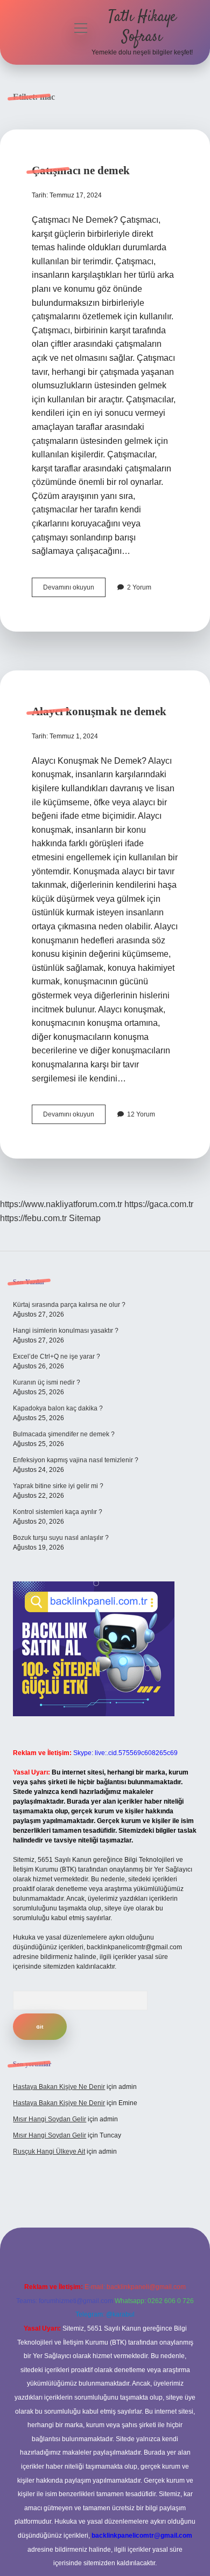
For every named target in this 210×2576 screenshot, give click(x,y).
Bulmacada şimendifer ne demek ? (64, 1434)
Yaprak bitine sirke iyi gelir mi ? (58, 1486)
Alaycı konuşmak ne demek (99, 711)
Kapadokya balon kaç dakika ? (58, 1408)
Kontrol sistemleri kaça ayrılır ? (58, 1512)
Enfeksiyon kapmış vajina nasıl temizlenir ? (76, 1460)
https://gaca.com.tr (159, 1204)
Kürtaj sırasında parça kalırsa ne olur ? (69, 1305)
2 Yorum (139, 587)
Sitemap (85, 1218)
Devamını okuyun (74, 590)
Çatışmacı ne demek (81, 170)
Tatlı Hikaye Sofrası (142, 27)
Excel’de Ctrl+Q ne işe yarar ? (57, 1356)
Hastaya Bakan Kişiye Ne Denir (59, 2087)
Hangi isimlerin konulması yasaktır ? (66, 1331)
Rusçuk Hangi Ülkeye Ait (49, 2152)
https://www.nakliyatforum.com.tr (61, 1204)
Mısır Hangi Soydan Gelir (50, 2119)
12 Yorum (141, 1114)
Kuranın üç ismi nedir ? (47, 1382)
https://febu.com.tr (33, 1218)
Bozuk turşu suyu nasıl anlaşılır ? (61, 1538)
